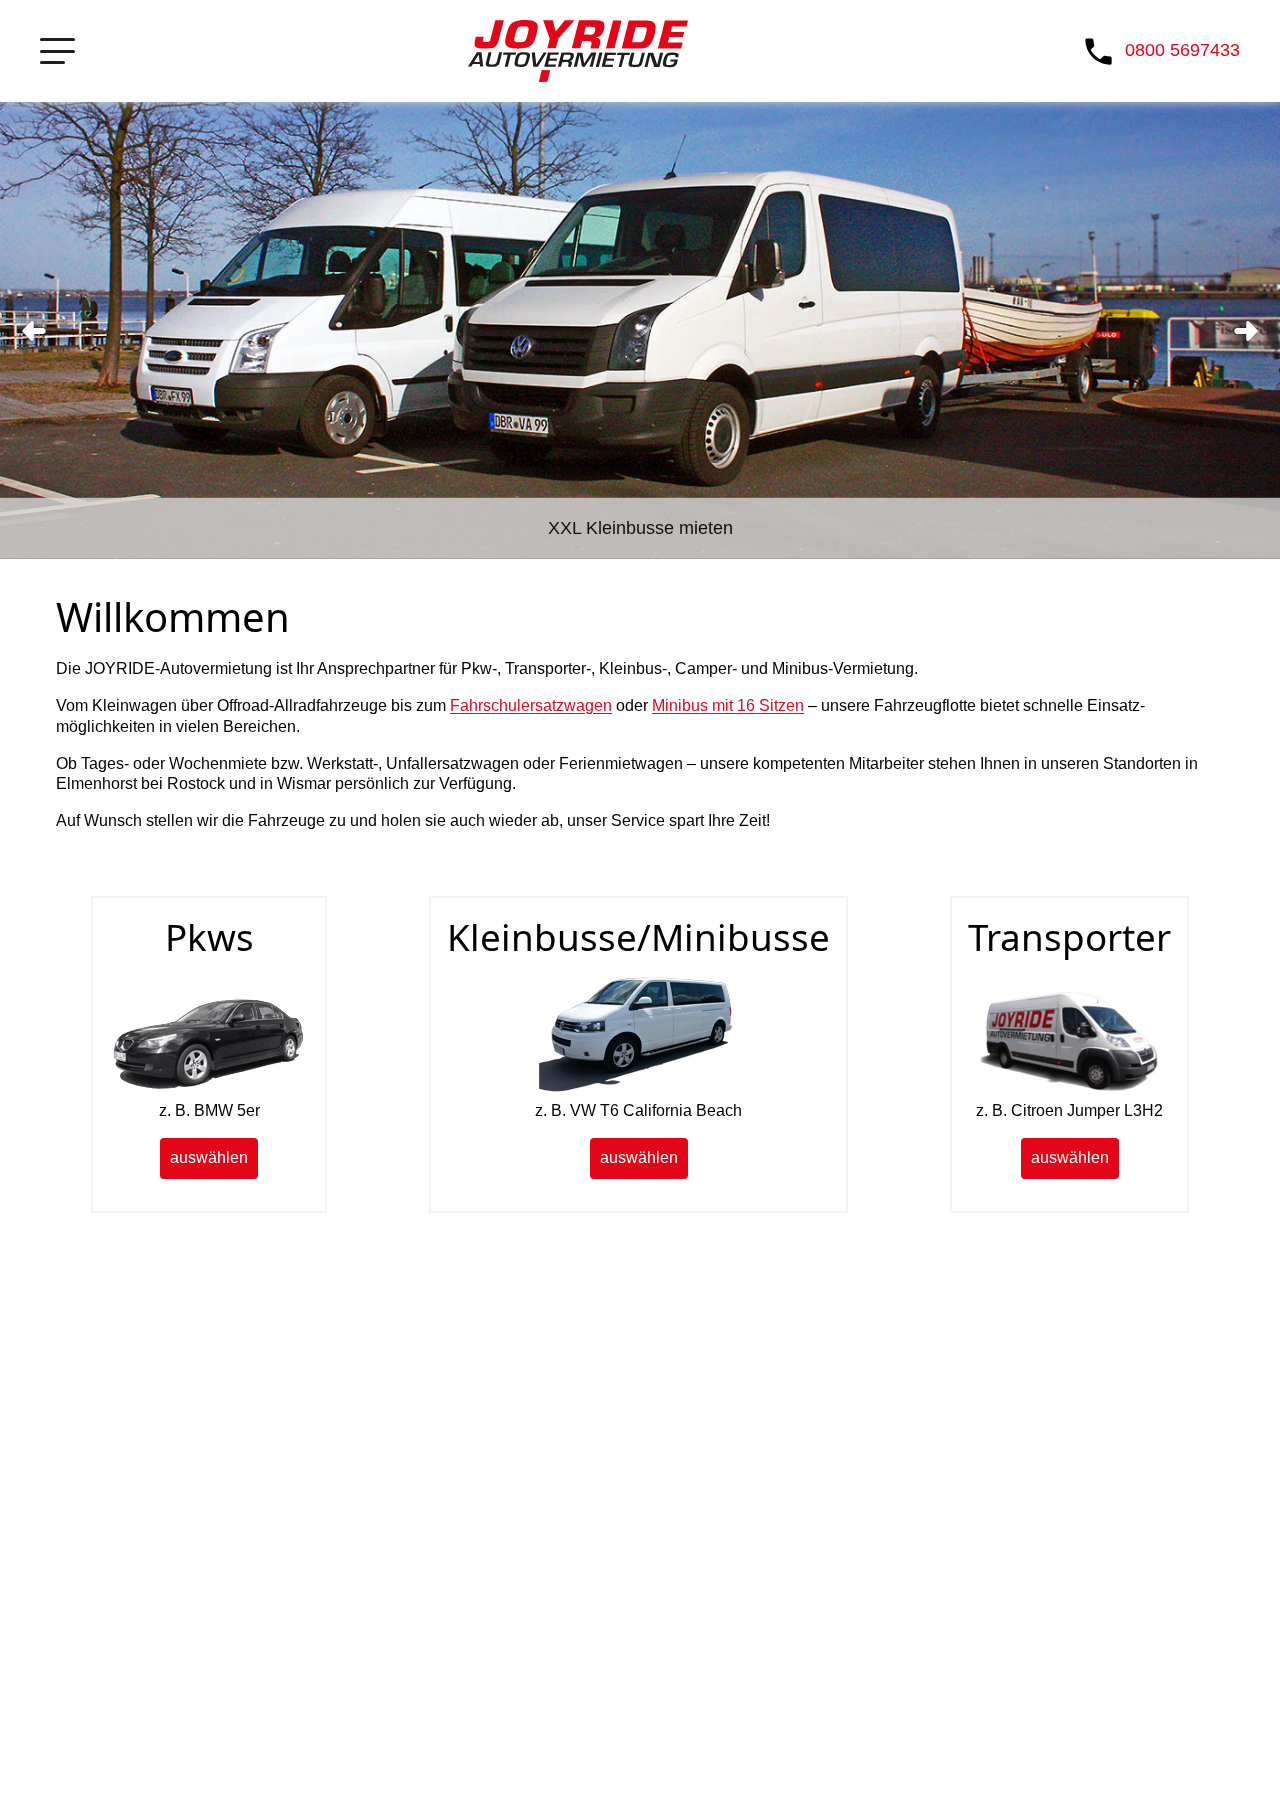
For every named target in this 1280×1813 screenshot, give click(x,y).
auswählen (209, 1157)
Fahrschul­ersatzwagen (531, 705)
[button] (34, 331)
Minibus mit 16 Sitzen (728, 705)
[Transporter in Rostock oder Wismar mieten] (1070, 1089)
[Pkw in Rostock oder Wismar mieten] (209, 1089)
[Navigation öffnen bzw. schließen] (57, 51)
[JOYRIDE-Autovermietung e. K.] (578, 51)
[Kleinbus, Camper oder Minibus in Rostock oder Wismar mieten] (639, 1089)
